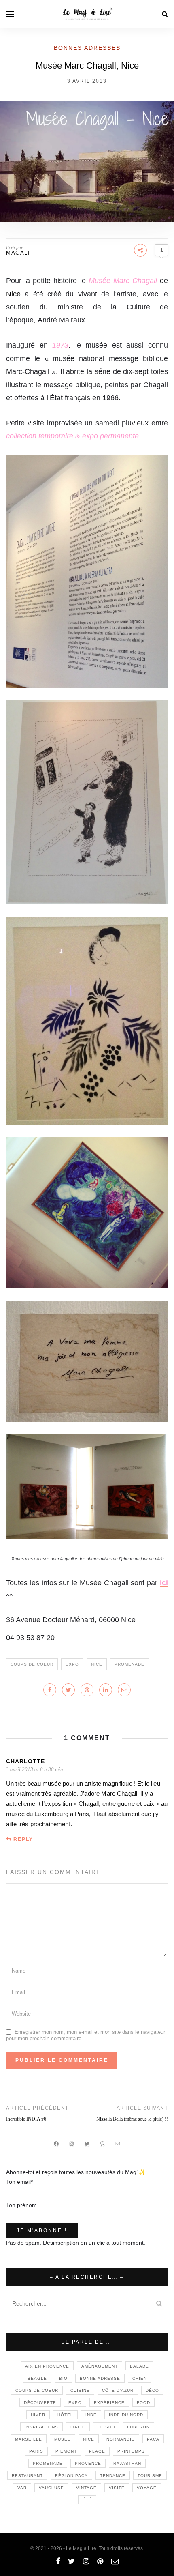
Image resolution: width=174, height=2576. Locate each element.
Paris (36, 2451)
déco (152, 2390)
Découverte (40, 2403)
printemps (131, 2451)
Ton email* (19, 2182)
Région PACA (71, 2476)
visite (117, 2488)
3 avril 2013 (87, 81)
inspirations (41, 2427)
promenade (129, 1664)
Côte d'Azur (118, 2390)
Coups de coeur (32, 1664)
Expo (72, 1664)
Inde (91, 2415)
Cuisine (80, 2390)
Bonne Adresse (100, 2378)
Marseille (29, 2439)
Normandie (121, 2439)
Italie (78, 2427)
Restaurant (27, 2476)
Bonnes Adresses (87, 48)
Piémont (66, 2451)
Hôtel (65, 2415)
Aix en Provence (47, 2366)
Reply (23, 1839)
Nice (13, 294)
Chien (140, 2378)
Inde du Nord (126, 2415)
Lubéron (138, 2427)
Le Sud (106, 2427)
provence (88, 2463)
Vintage (86, 2488)
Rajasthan (127, 2463)
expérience (109, 2403)
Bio (63, 2378)
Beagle (37, 2378)
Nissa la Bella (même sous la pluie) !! (132, 2119)
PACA (153, 2439)
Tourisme (150, 2476)
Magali (18, 253)
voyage (147, 2488)
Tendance (113, 2476)
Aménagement (100, 2366)
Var (22, 2488)
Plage (97, 2451)
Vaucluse (51, 2488)
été (87, 2500)
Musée (63, 2439)
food (143, 2403)
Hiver (38, 2415)
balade (139, 2366)
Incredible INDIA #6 (26, 2119)
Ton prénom (21, 2205)
